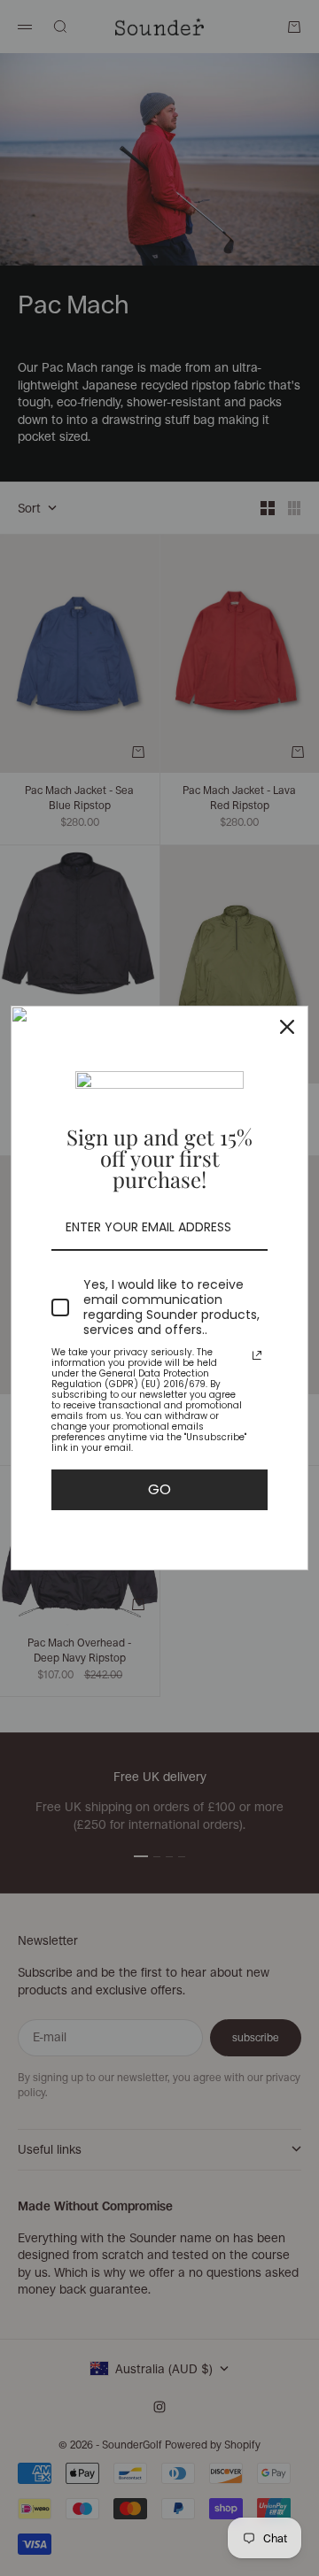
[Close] (287, 1027)
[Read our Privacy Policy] (257, 1355)
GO (159, 1489)
